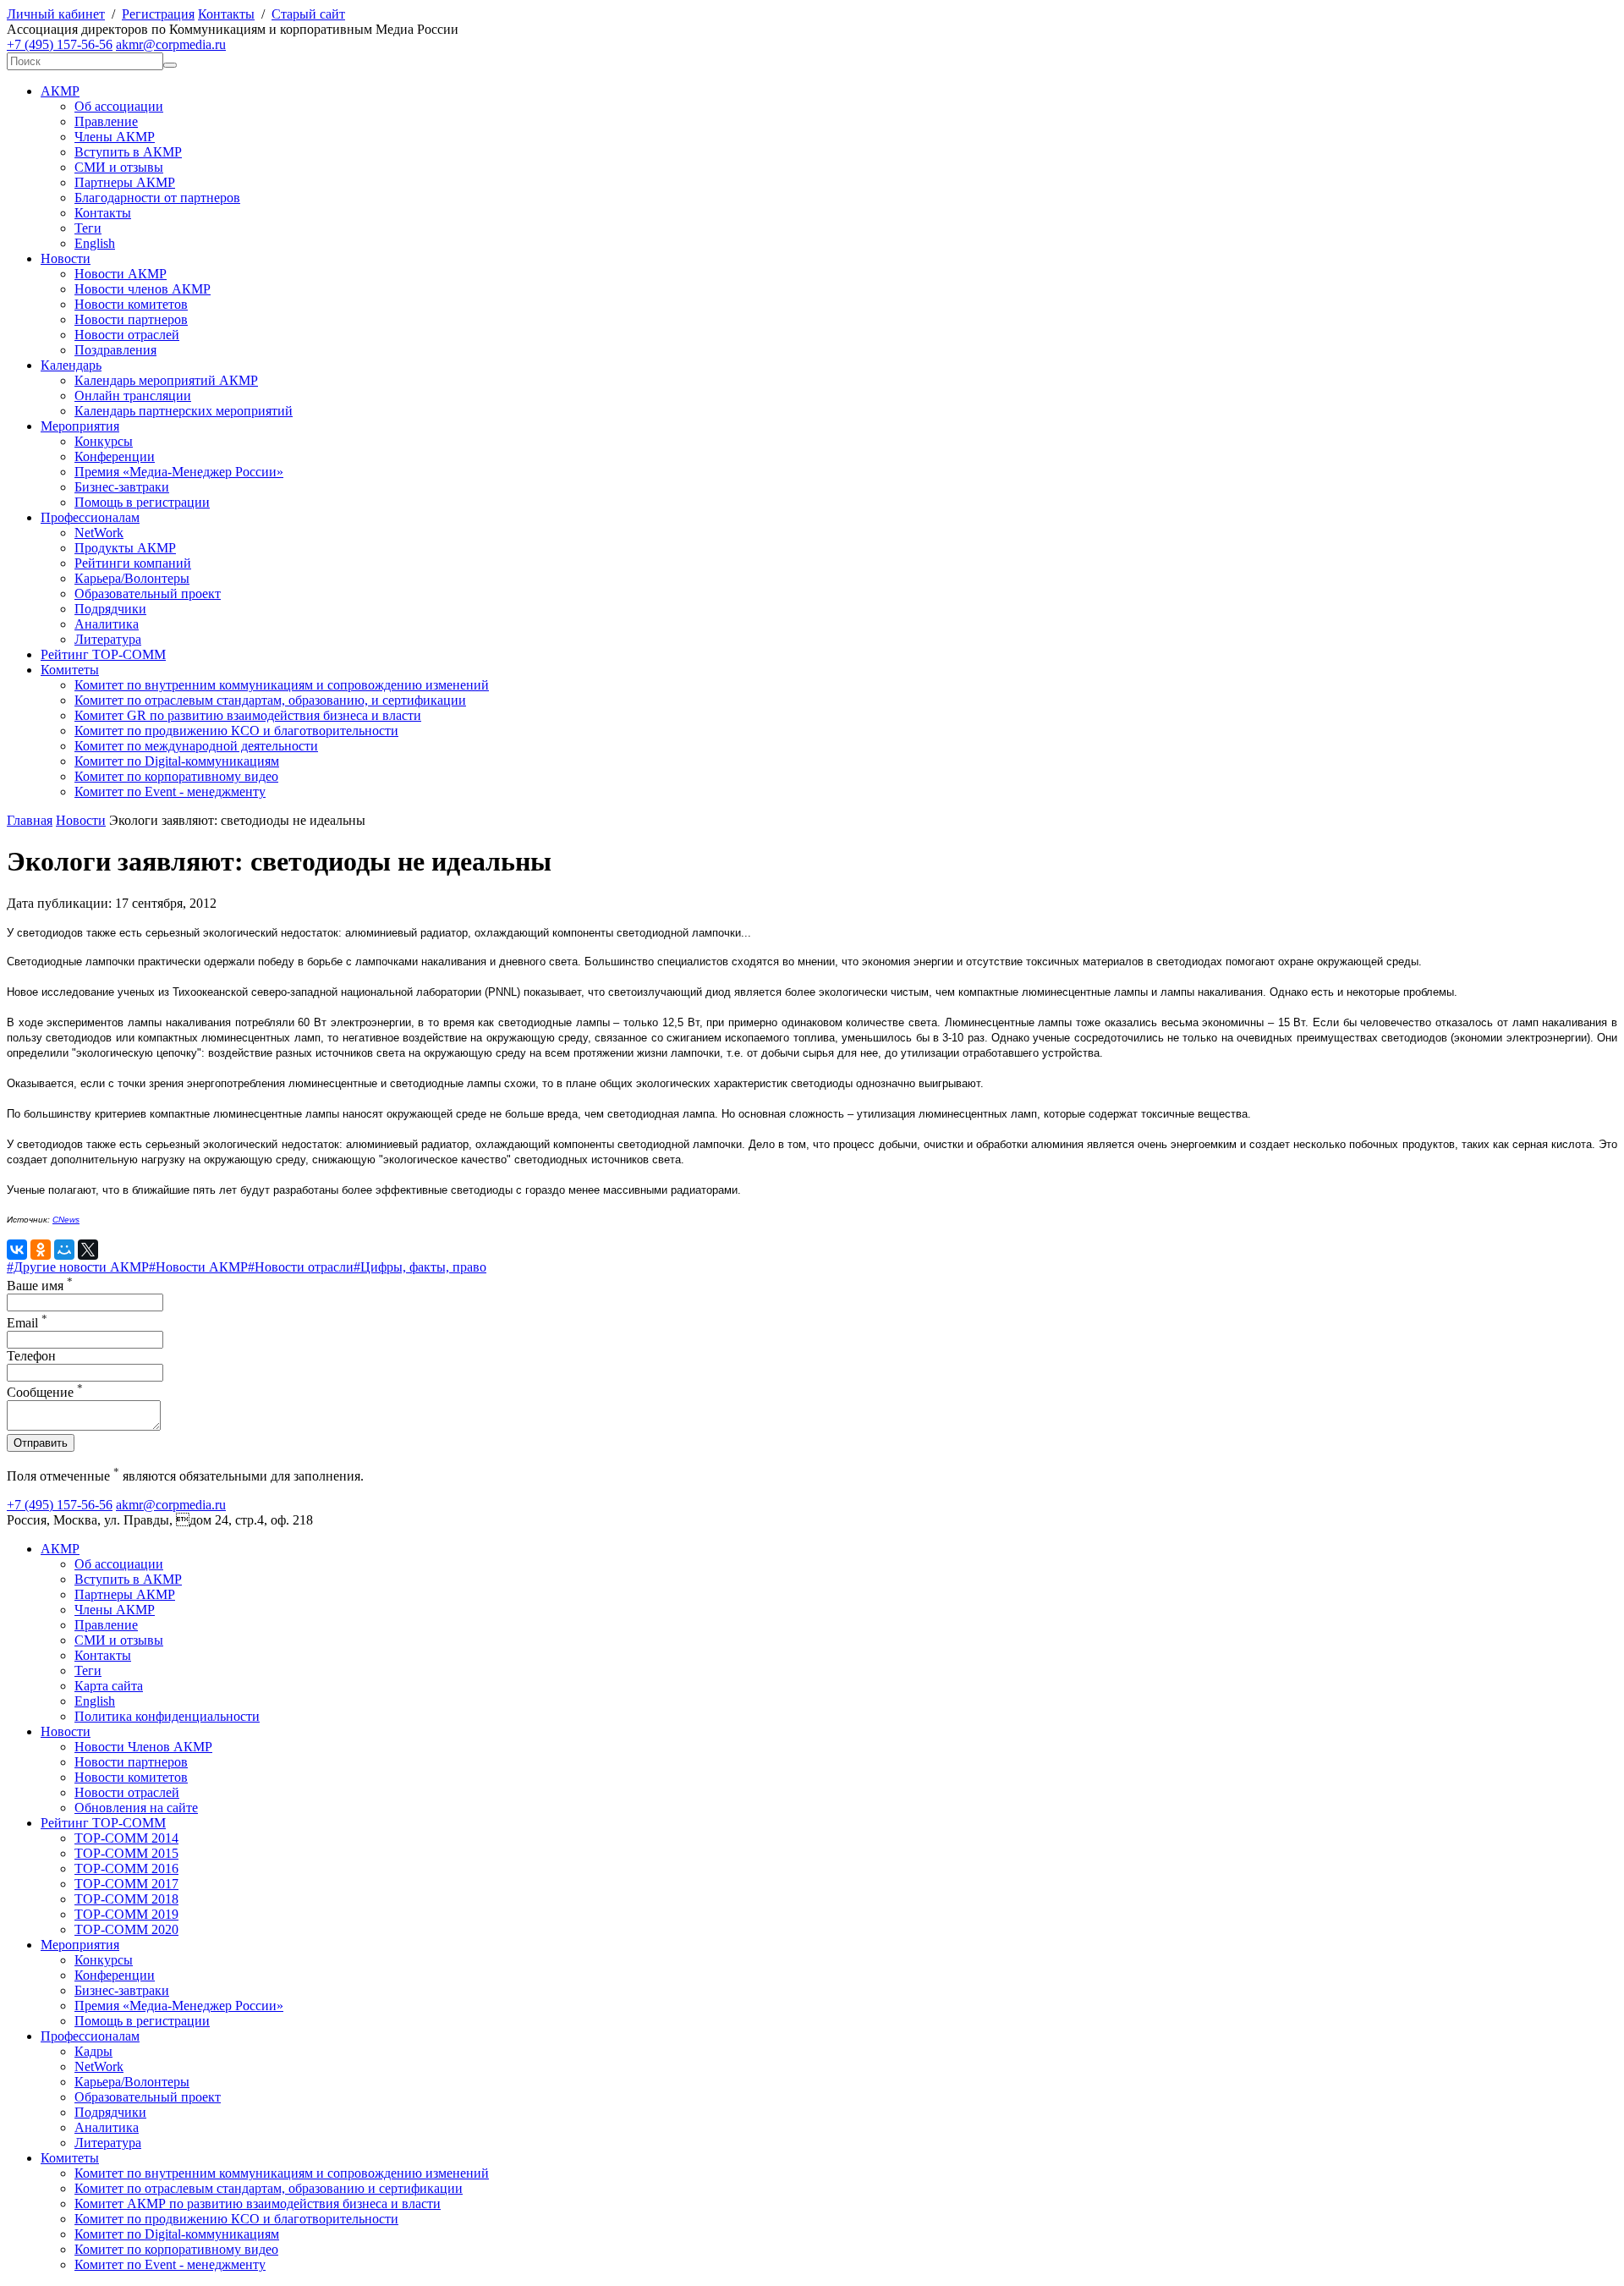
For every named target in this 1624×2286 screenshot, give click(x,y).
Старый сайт (308, 14)
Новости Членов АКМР (143, 1747)
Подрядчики (110, 609)
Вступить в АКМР (128, 152)
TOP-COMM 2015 (126, 1853)
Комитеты (70, 670)
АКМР (60, 91)
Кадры (93, 2051)
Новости (66, 258)
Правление (106, 121)
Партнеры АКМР (125, 182)
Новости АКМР (121, 274)
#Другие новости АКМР (78, 1267)
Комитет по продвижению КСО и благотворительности (236, 731)
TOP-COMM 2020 (126, 1929)
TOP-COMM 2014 (126, 1838)
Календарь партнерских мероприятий (184, 411)
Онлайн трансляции (133, 396)
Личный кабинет (56, 14)
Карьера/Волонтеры (132, 578)
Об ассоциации (119, 106)
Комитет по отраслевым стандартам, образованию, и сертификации (270, 700)
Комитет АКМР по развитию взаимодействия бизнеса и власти (258, 2204)
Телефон (31, 1356)
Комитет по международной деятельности (196, 746)
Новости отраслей (127, 335)
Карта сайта (109, 1686)
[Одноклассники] (41, 1250)
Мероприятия (80, 426)
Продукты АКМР (125, 548)
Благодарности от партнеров (157, 198)
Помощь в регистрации (142, 502)
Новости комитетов (131, 304)
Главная (30, 820)
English (95, 243)
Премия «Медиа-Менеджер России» (179, 472)
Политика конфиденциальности (167, 1716)
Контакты (226, 14)
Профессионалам (90, 517)
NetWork (99, 533)
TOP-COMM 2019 (126, 1914)
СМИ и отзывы (119, 167)
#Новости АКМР (198, 1267)
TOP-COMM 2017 (126, 1884)
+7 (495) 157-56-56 (60, 44)
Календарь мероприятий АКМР (166, 380)
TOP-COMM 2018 (126, 1899)
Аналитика (107, 624)
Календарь (71, 365)
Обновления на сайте (136, 1808)
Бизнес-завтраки (122, 487)
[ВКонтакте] (17, 1250)
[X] (88, 1250)
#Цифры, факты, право (420, 1267)
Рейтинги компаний (133, 563)
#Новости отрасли (301, 1267)
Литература (108, 639)
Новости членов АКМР (143, 289)
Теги (88, 228)
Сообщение (45, 1392)
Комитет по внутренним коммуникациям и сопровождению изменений (282, 685)
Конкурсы (104, 441)
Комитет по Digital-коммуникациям (177, 761)
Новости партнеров (131, 319)
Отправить (41, 1443)
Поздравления (115, 350)
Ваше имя (40, 1286)
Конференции (115, 456)
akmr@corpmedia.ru (171, 44)
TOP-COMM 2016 (126, 1868)
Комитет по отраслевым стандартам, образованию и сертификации (269, 2188)
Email (27, 1323)
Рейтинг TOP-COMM (103, 654)
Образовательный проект (148, 593)
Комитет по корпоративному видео (176, 776)
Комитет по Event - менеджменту (170, 791)
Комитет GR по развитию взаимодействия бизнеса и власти (248, 715)
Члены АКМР (115, 137)
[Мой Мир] (64, 1250)
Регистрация (158, 14)
